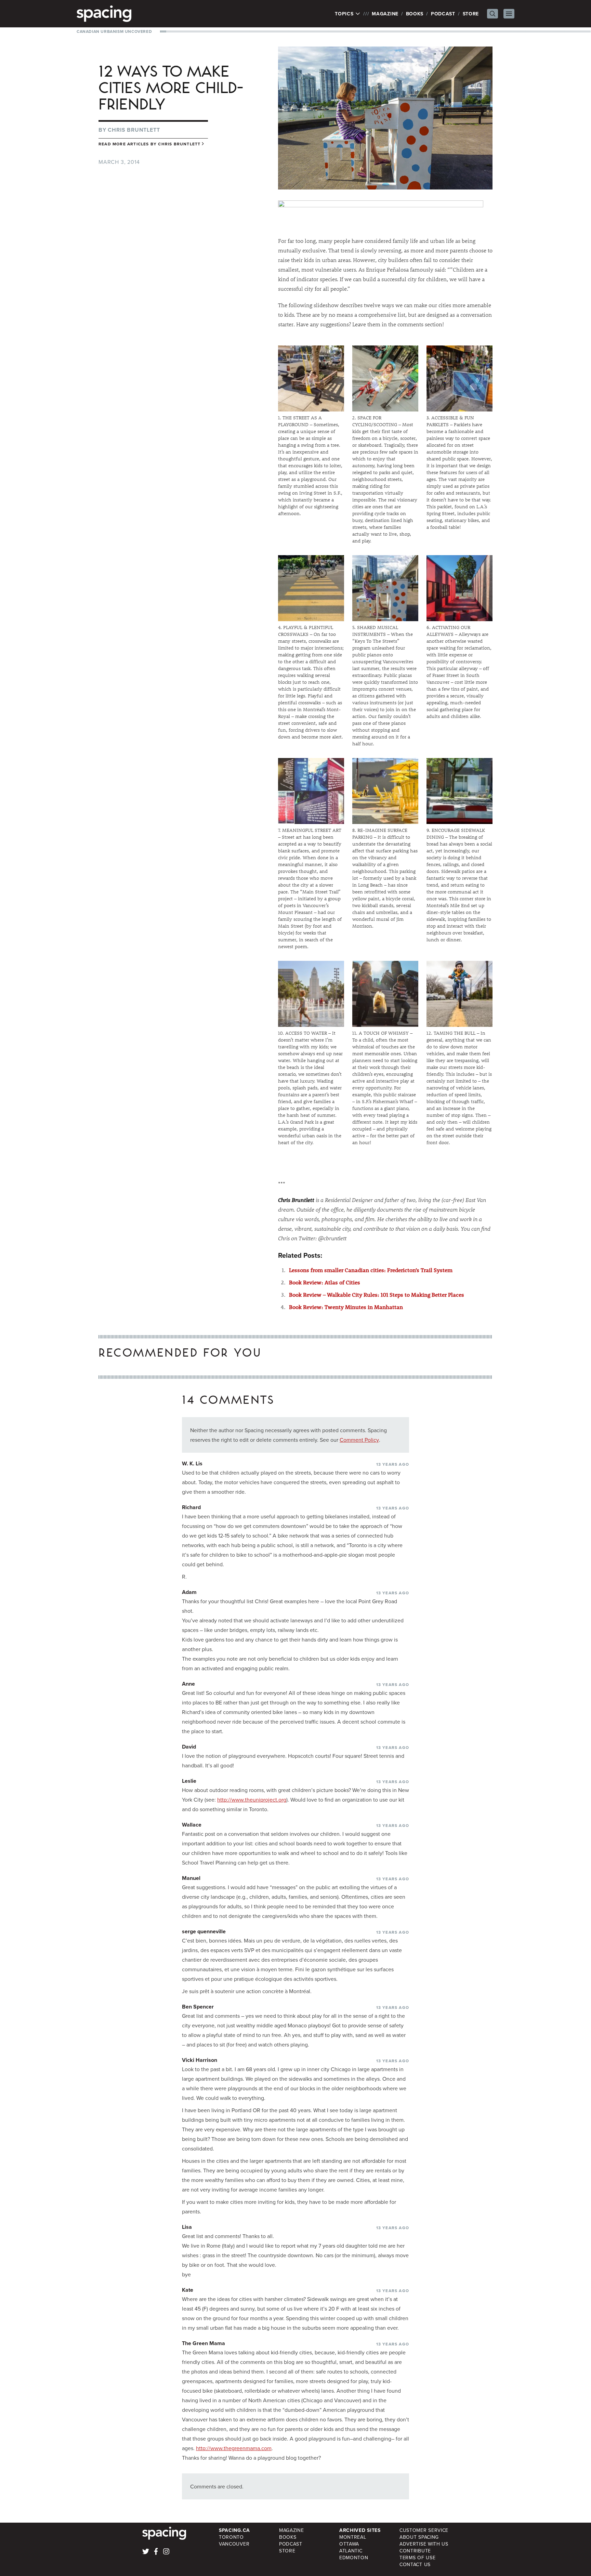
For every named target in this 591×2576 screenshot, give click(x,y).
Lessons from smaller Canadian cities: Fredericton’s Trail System (371, 1270)
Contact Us (415, 2564)
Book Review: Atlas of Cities (325, 1282)
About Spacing (419, 2537)
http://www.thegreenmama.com (234, 2448)
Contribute (415, 2551)
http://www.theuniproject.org (252, 1800)
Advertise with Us (424, 2544)
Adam (189, 1592)
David (189, 1747)
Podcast (443, 14)
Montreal (353, 2537)
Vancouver (234, 2544)
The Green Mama (203, 2343)
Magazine (385, 14)
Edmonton (354, 2558)
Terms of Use (417, 2558)
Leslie (189, 1781)
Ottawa (349, 2544)
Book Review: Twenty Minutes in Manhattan (346, 1307)
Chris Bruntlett (134, 130)
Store (471, 14)
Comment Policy (359, 1440)
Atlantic (351, 2551)
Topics (345, 14)
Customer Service (424, 2530)
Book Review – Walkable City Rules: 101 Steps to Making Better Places (377, 1294)
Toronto (231, 2537)
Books (415, 14)
